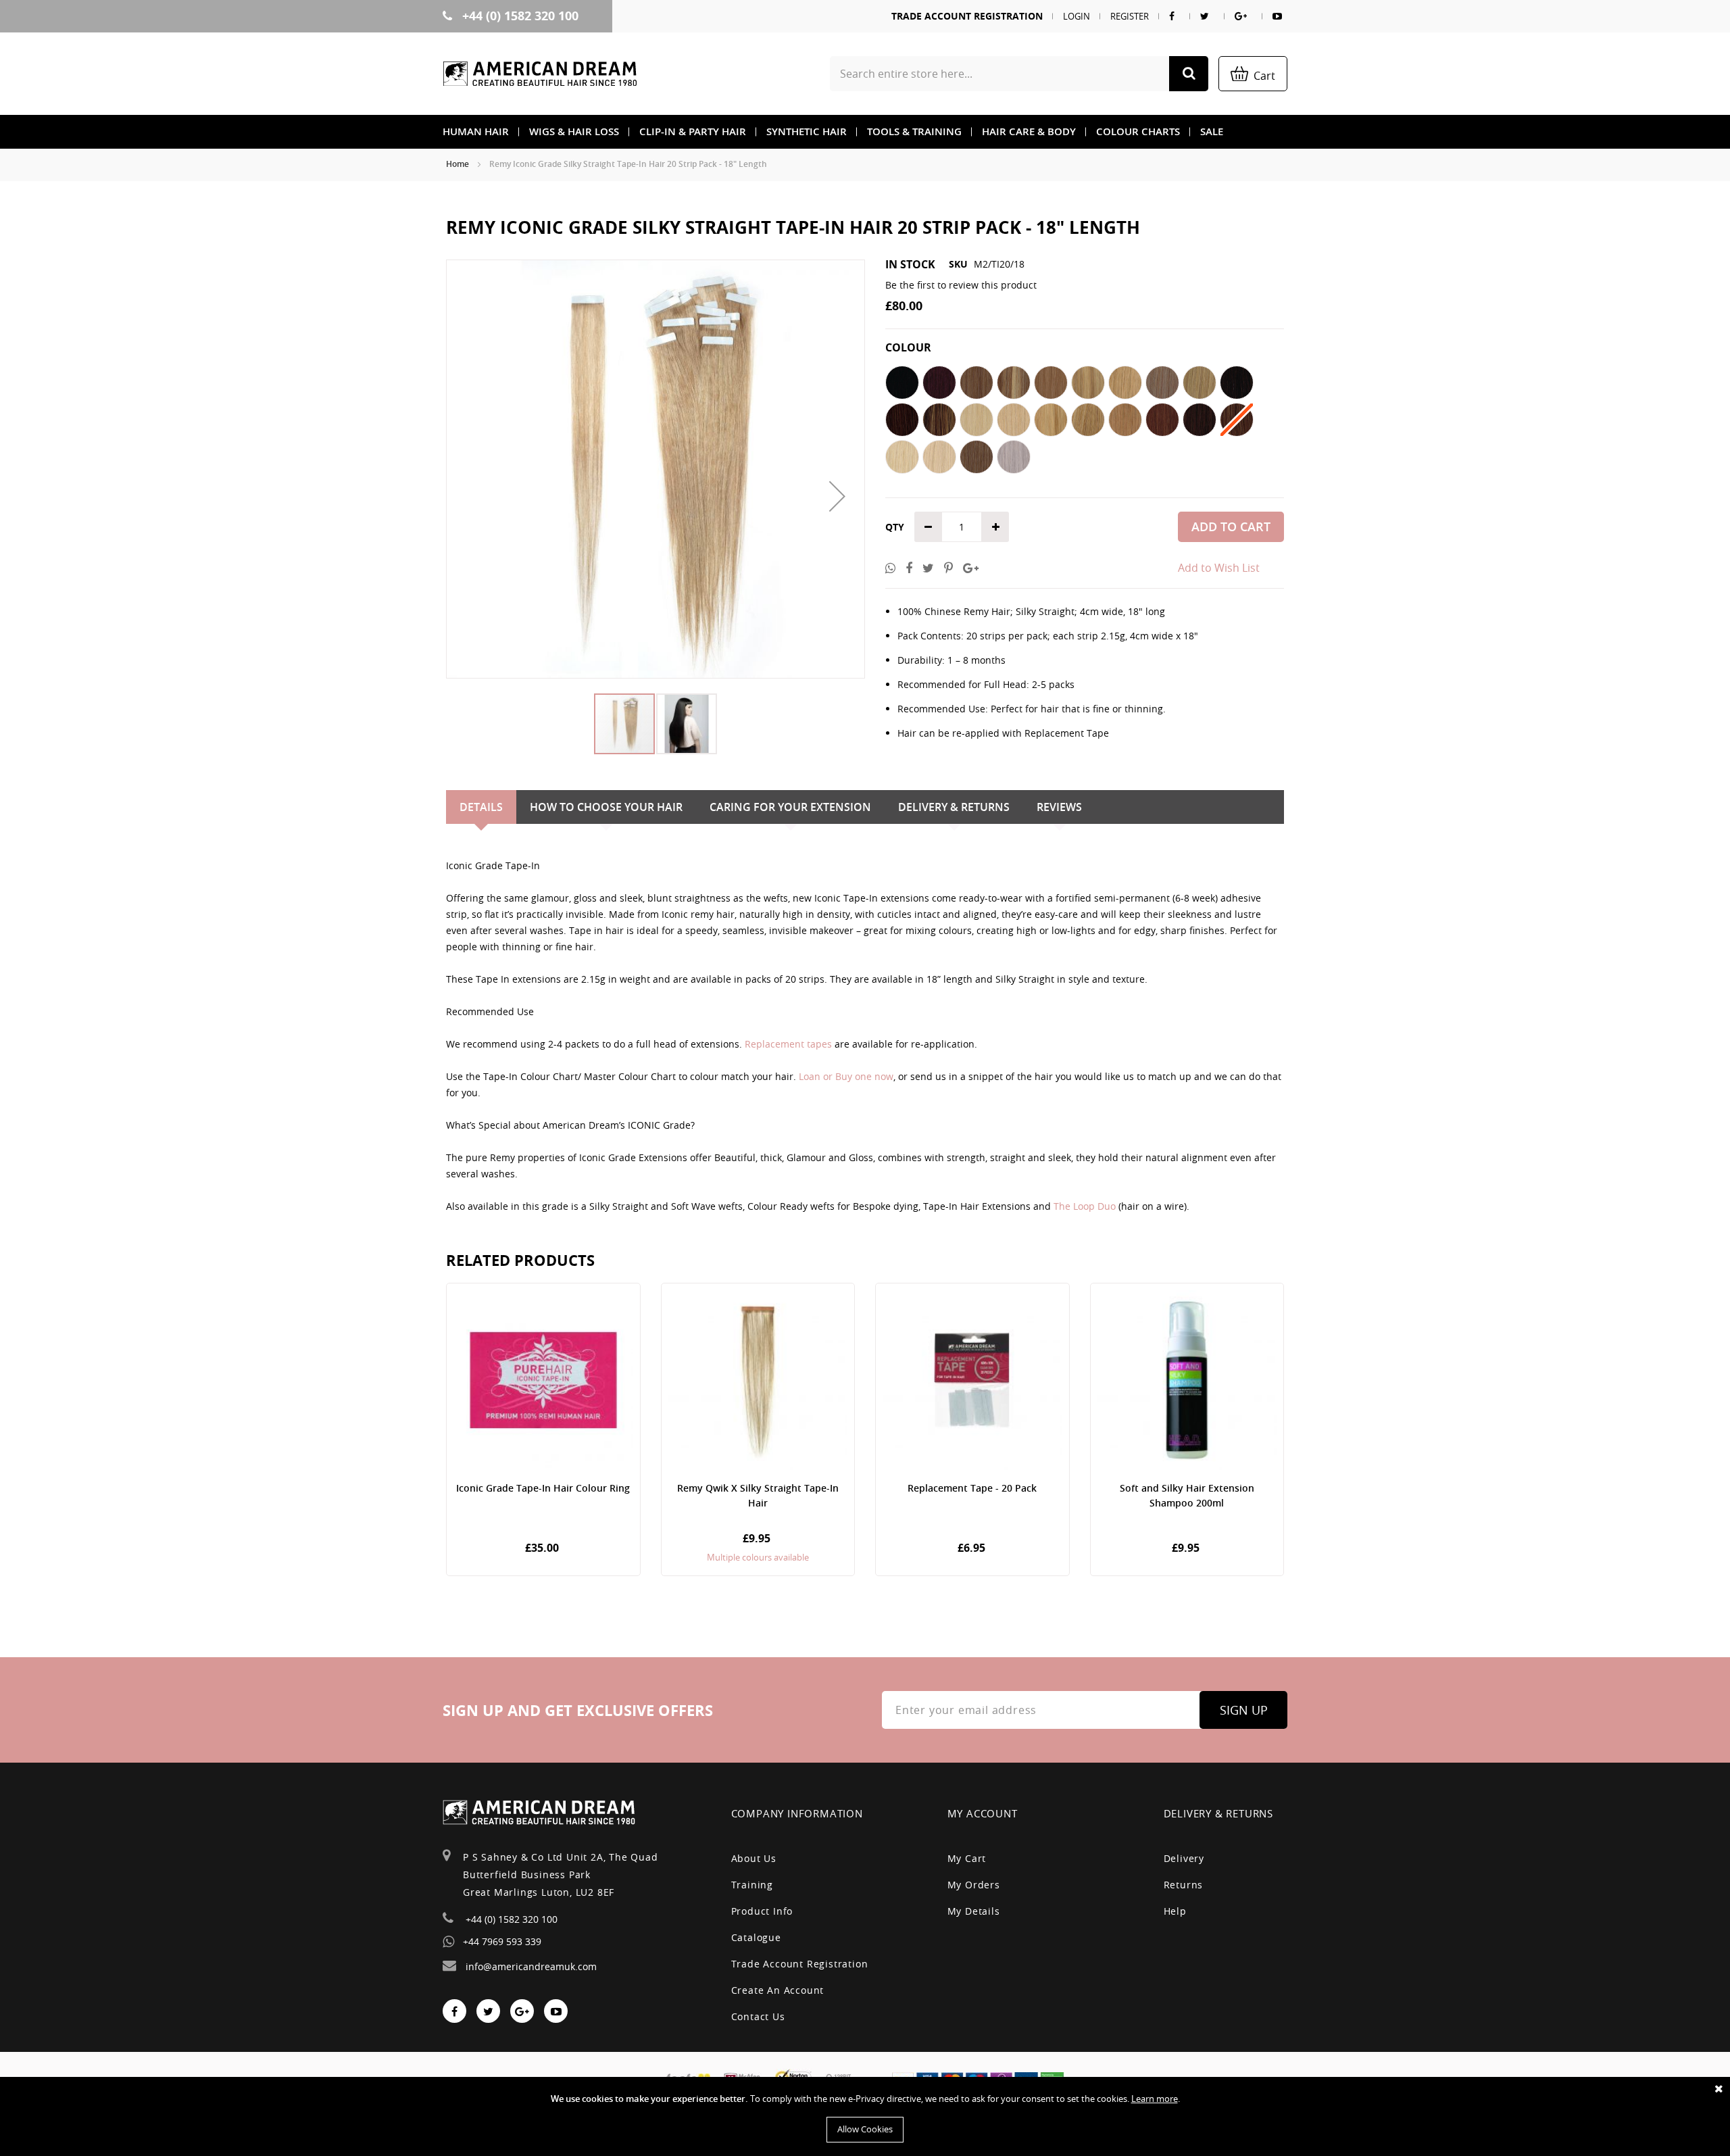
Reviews (1059, 807)
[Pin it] (948, 568)
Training (752, 1885)
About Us (754, 1858)
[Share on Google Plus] (971, 568)
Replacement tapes (788, 1044)
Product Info (762, 1911)
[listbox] (1085, 421)
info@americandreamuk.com (530, 1966)
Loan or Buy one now (846, 1076)
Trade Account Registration (967, 16)
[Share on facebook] (909, 568)
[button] (837, 496)
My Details (974, 1911)
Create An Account (778, 1990)
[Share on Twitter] (928, 568)
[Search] (1189, 74)
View (543, 1429)
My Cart (967, 1858)
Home (458, 164)
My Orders (974, 1885)
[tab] (481, 807)
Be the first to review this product (961, 285)
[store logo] (540, 74)
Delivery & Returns (954, 807)
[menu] (865, 132)
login (1077, 16)
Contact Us (758, 2016)
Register (1130, 16)
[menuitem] (476, 132)
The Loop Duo (1085, 1206)
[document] (865, 2116)
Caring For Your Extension (790, 807)
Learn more (1155, 2099)
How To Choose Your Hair (606, 807)
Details (481, 807)
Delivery (1184, 1858)
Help (1175, 1911)
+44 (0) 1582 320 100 (519, 16)
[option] (902, 383)
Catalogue (756, 1937)
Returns (1184, 1885)
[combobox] (1019, 74)
